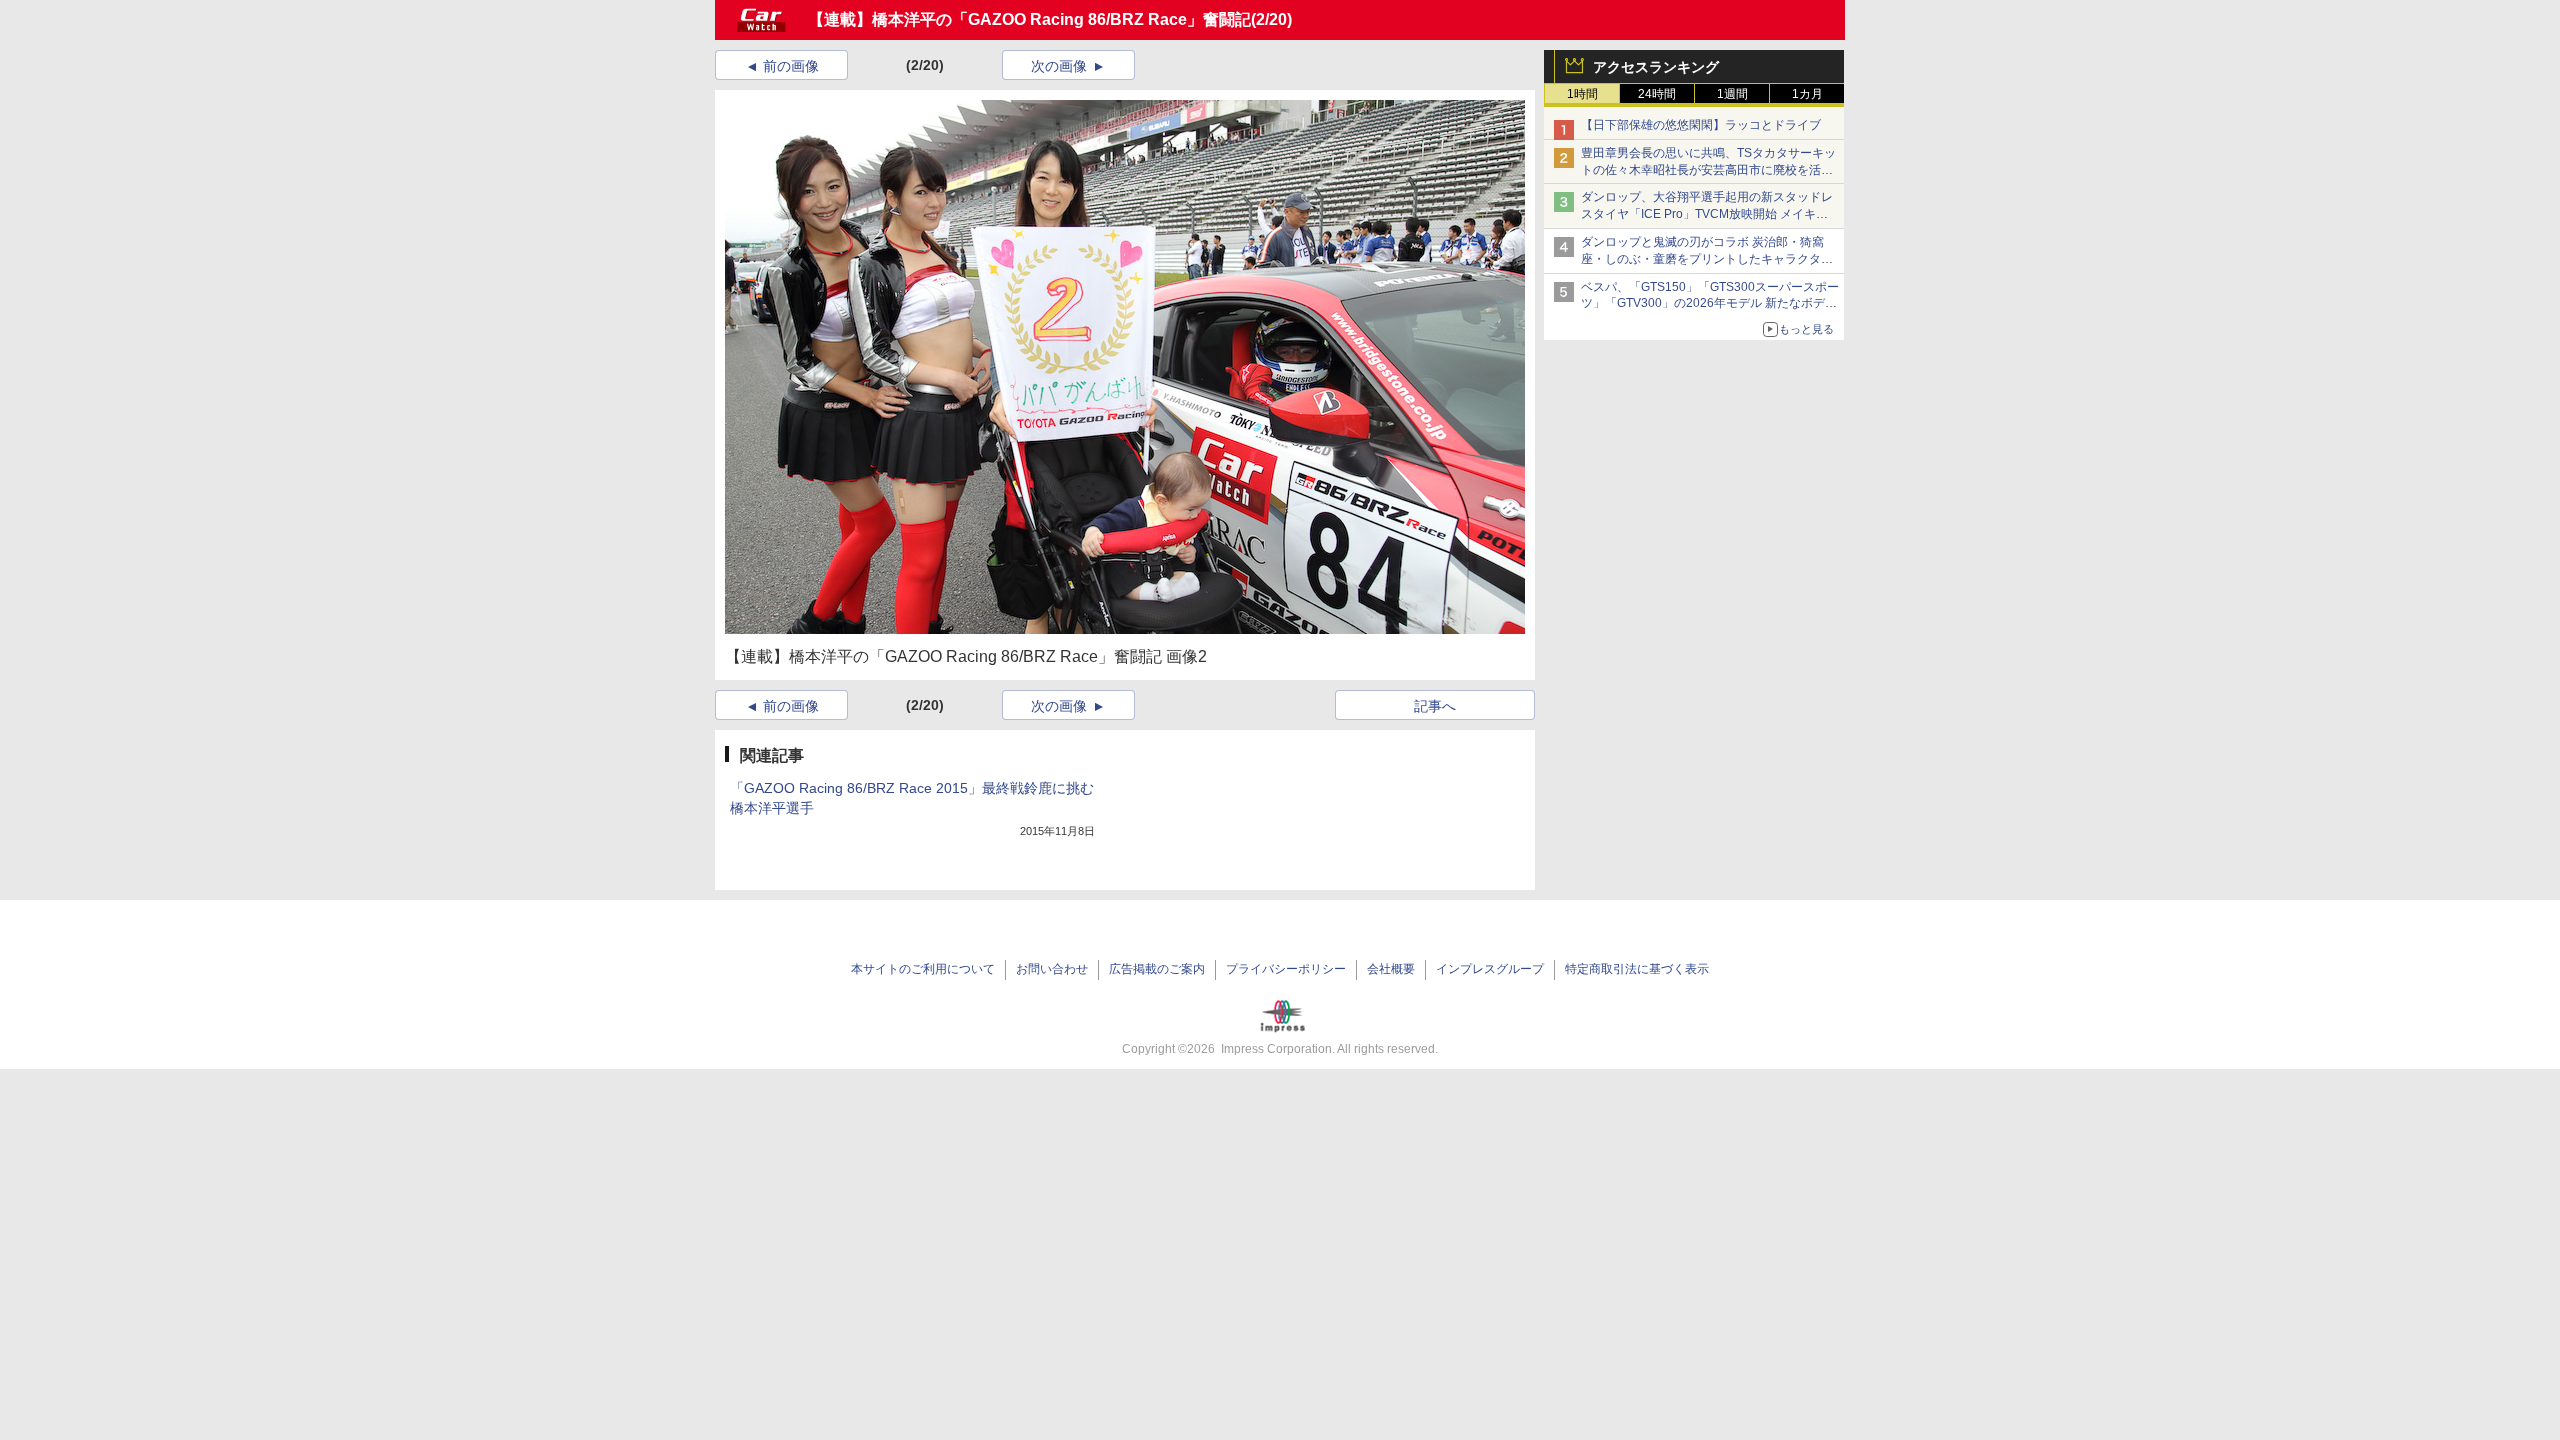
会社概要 (1391, 969)
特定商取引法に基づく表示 (1637, 969)
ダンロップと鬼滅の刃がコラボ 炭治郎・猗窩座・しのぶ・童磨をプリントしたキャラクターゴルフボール (1707, 259)
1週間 (1732, 94)
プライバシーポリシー (1286, 969)
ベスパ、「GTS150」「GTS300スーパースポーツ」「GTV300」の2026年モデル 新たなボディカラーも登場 (1710, 304)
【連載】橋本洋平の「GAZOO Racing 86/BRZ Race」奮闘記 (1029, 19)
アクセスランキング (1656, 67)
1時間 (1582, 94)
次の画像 (1059, 66)
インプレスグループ (1490, 969)
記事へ (1435, 706)
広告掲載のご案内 (1157, 969)
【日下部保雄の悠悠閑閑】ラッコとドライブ (1701, 125)
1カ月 (1807, 94)
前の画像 (791, 66)
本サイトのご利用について (923, 969)
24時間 (1657, 94)
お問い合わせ (1052, 969)
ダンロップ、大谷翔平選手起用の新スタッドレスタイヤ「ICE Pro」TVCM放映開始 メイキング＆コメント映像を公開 (1707, 214)
